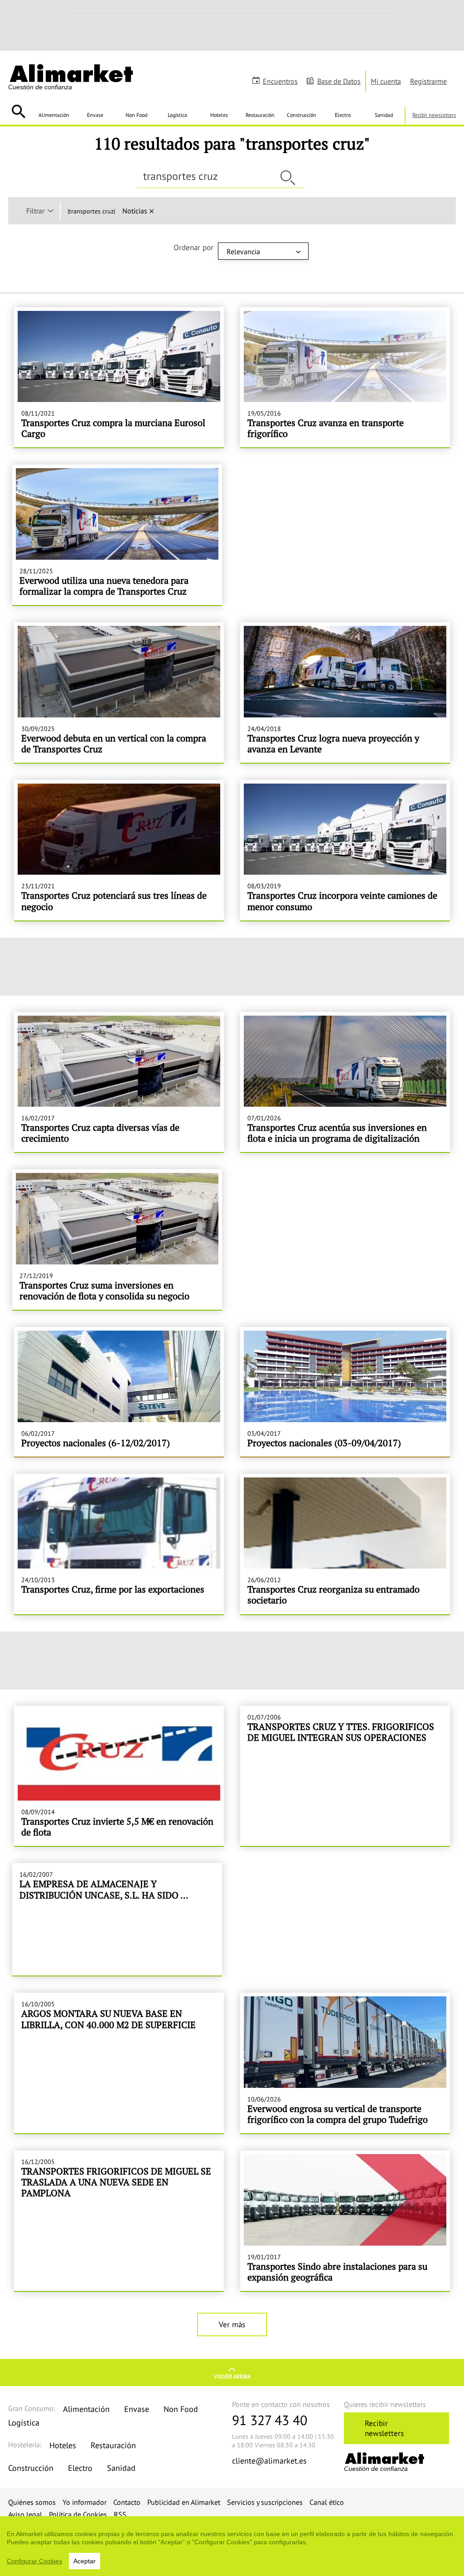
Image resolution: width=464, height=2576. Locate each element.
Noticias (135, 211)
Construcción (302, 115)
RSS (120, 2514)
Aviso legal (25, 2514)
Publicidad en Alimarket (184, 2502)
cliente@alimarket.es (269, 2461)
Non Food (136, 115)
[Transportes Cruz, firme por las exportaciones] (119, 1544)
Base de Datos (339, 81)
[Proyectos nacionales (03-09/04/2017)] (345, 1392)
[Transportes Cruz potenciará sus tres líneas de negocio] (119, 850)
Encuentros (280, 81)
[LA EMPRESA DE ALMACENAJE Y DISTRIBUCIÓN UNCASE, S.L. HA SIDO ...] (117, 1919)
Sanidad (384, 115)
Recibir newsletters (434, 115)
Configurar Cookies (34, 2561)
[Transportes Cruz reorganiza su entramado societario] (345, 1544)
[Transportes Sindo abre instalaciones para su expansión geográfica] (345, 2221)
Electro (343, 115)
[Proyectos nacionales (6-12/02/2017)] (119, 1392)
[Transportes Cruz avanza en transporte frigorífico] (345, 378)
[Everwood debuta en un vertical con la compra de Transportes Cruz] (119, 692)
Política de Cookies (78, 2514)
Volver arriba (232, 2376)
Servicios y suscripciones (265, 2502)
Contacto (127, 2502)
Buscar (18, 111)
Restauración (260, 115)
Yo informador (85, 2502)
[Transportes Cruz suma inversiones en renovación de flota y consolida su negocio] (117, 1240)
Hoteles (219, 115)
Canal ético (327, 2502)
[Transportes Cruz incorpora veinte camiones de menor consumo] (345, 850)
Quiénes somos (32, 2502)
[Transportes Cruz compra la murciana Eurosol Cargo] (119, 378)
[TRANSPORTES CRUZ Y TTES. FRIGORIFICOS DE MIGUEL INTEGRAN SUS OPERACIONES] (345, 1776)
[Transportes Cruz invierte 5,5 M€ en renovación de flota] (119, 1776)
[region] (232, 2546)
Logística (177, 115)
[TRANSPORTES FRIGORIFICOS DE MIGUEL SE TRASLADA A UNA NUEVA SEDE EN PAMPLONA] (119, 2221)
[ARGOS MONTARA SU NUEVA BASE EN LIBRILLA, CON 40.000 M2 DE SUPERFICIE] (119, 2063)
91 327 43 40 (270, 2420)
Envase (95, 115)
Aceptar (85, 2561)
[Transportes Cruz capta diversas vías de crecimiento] (119, 1082)
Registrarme (428, 81)
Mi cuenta (386, 81)
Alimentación (54, 115)
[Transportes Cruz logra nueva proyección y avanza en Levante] (345, 692)
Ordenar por (193, 247)
